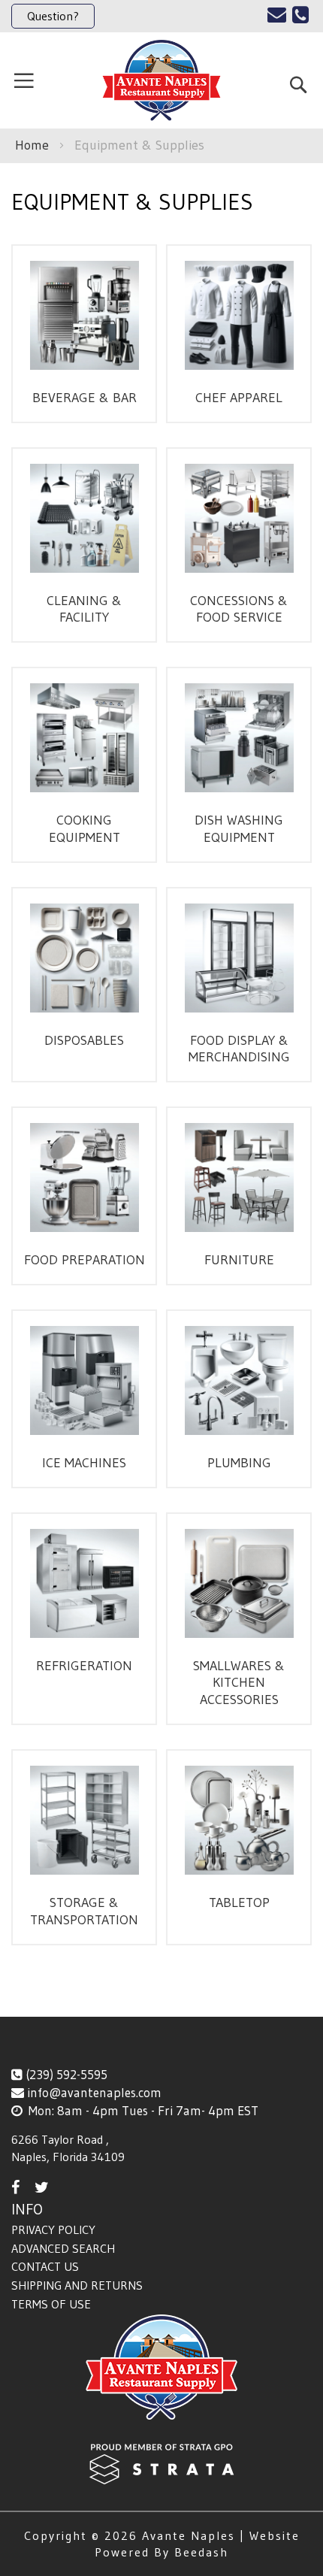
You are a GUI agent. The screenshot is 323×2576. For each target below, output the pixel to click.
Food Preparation (85, 1260)
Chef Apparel (239, 398)
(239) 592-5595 (66, 2074)
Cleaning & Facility (84, 609)
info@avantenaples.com (94, 2092)
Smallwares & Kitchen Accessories (239, 1683)
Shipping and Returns (77, 2285)
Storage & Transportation (84, 1911)
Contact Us (45, 2266)
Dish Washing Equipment (239, 829)
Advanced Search (63, 2248)
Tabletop (239, 1902)
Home (34, 145)
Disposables (84, 1040)
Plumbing (239, 1463)
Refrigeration (84, 1666)
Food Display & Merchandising (239, 1049)
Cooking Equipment (85, 829)
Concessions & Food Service (239, 609)
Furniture (239, 1260)
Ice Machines (84, 1463)
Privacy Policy (53, 2229)
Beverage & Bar (85, 398)
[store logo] (161, 80)
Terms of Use (51, 2304)
